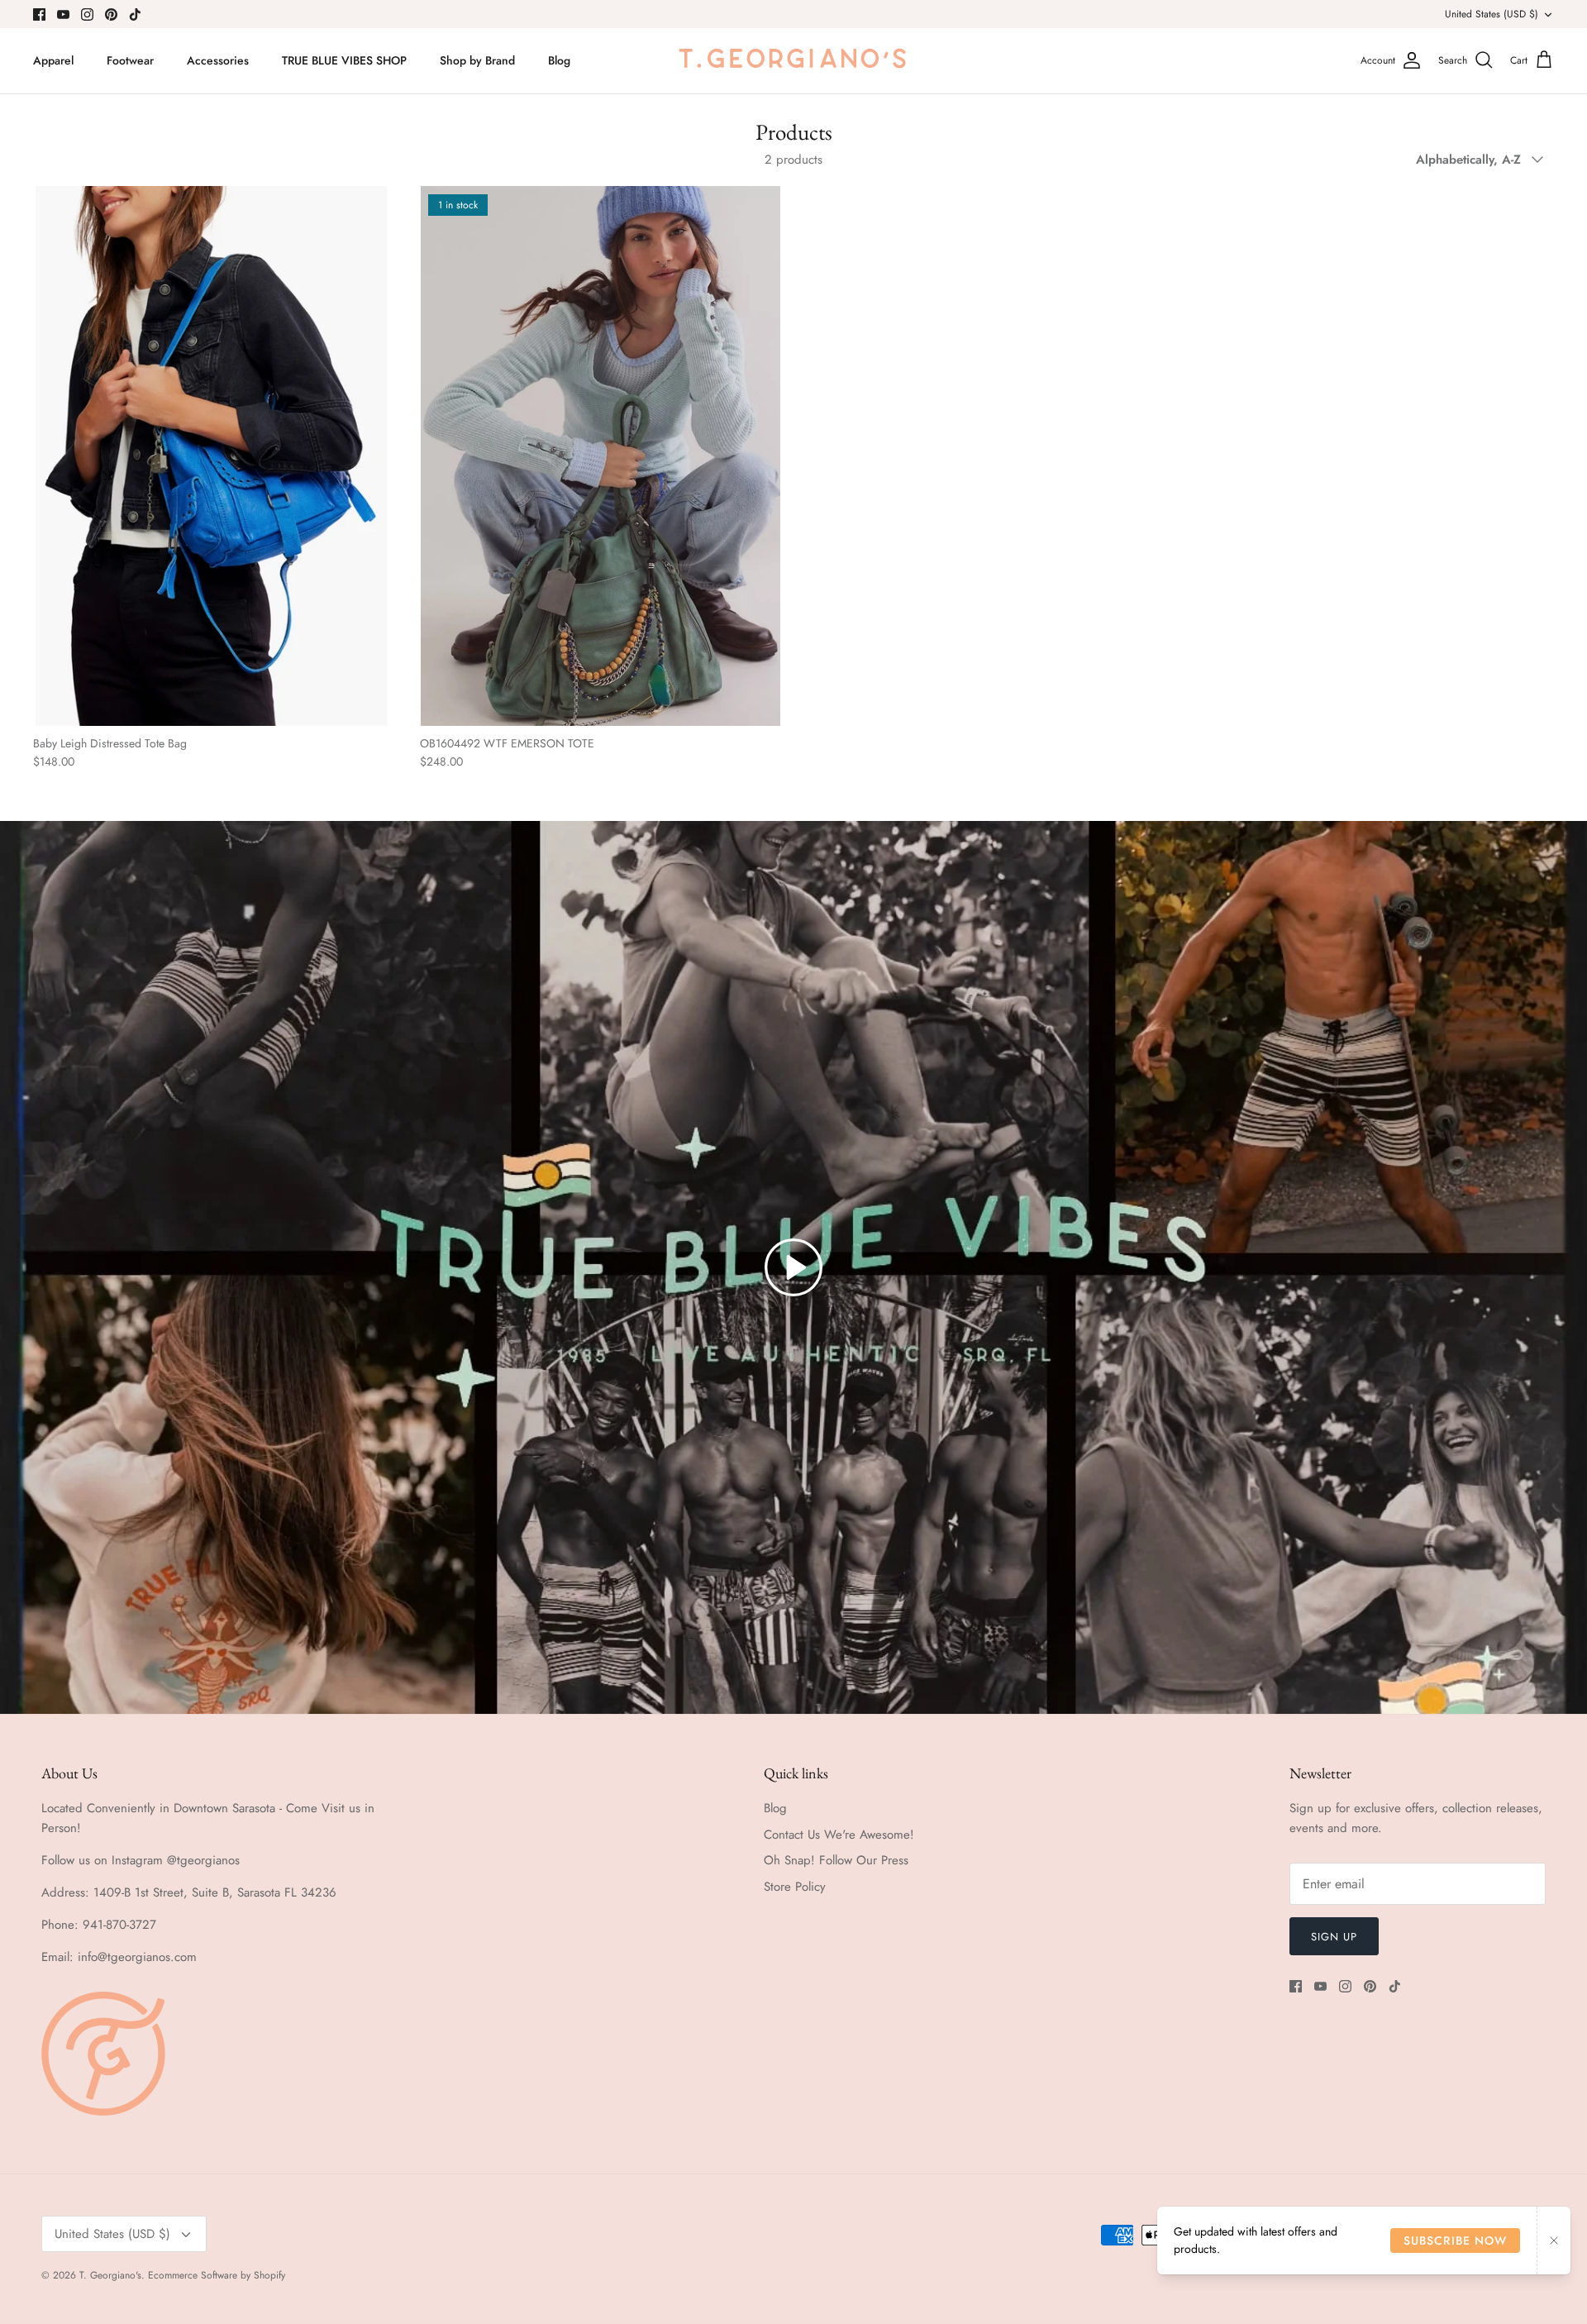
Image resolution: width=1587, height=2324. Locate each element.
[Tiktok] (135, 14)
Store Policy (795, 1887)
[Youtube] (63, 14)
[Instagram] (87, 14)
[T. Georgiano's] (793, 61)
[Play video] (793, 1267)
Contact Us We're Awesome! (839, 1835)
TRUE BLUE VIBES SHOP (344, 60)
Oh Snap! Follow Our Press (836, 1860)
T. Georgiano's (110, 2275)
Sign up (1334, 1937)
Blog (559, 60)
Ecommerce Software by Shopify (217, 2275)
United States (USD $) (1492, 14)
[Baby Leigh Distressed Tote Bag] (214, 456)
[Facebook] (39, 14)
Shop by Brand (477, 60)
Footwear (130, 60)
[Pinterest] (111, 14)
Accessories (218, 60)
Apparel (53, 60)
